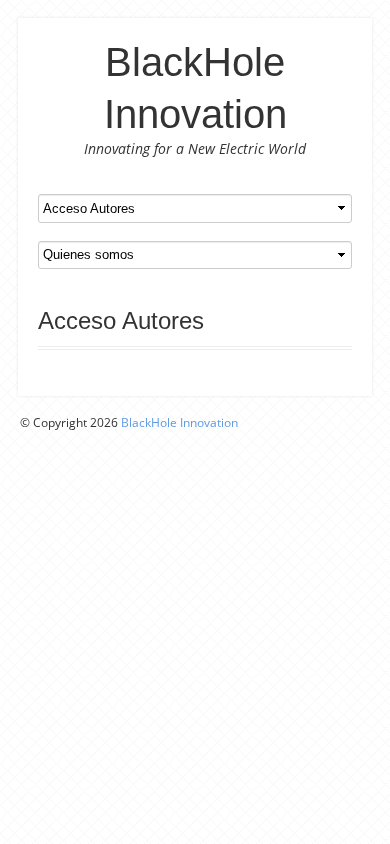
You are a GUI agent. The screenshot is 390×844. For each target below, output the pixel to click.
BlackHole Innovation (179, 422)
